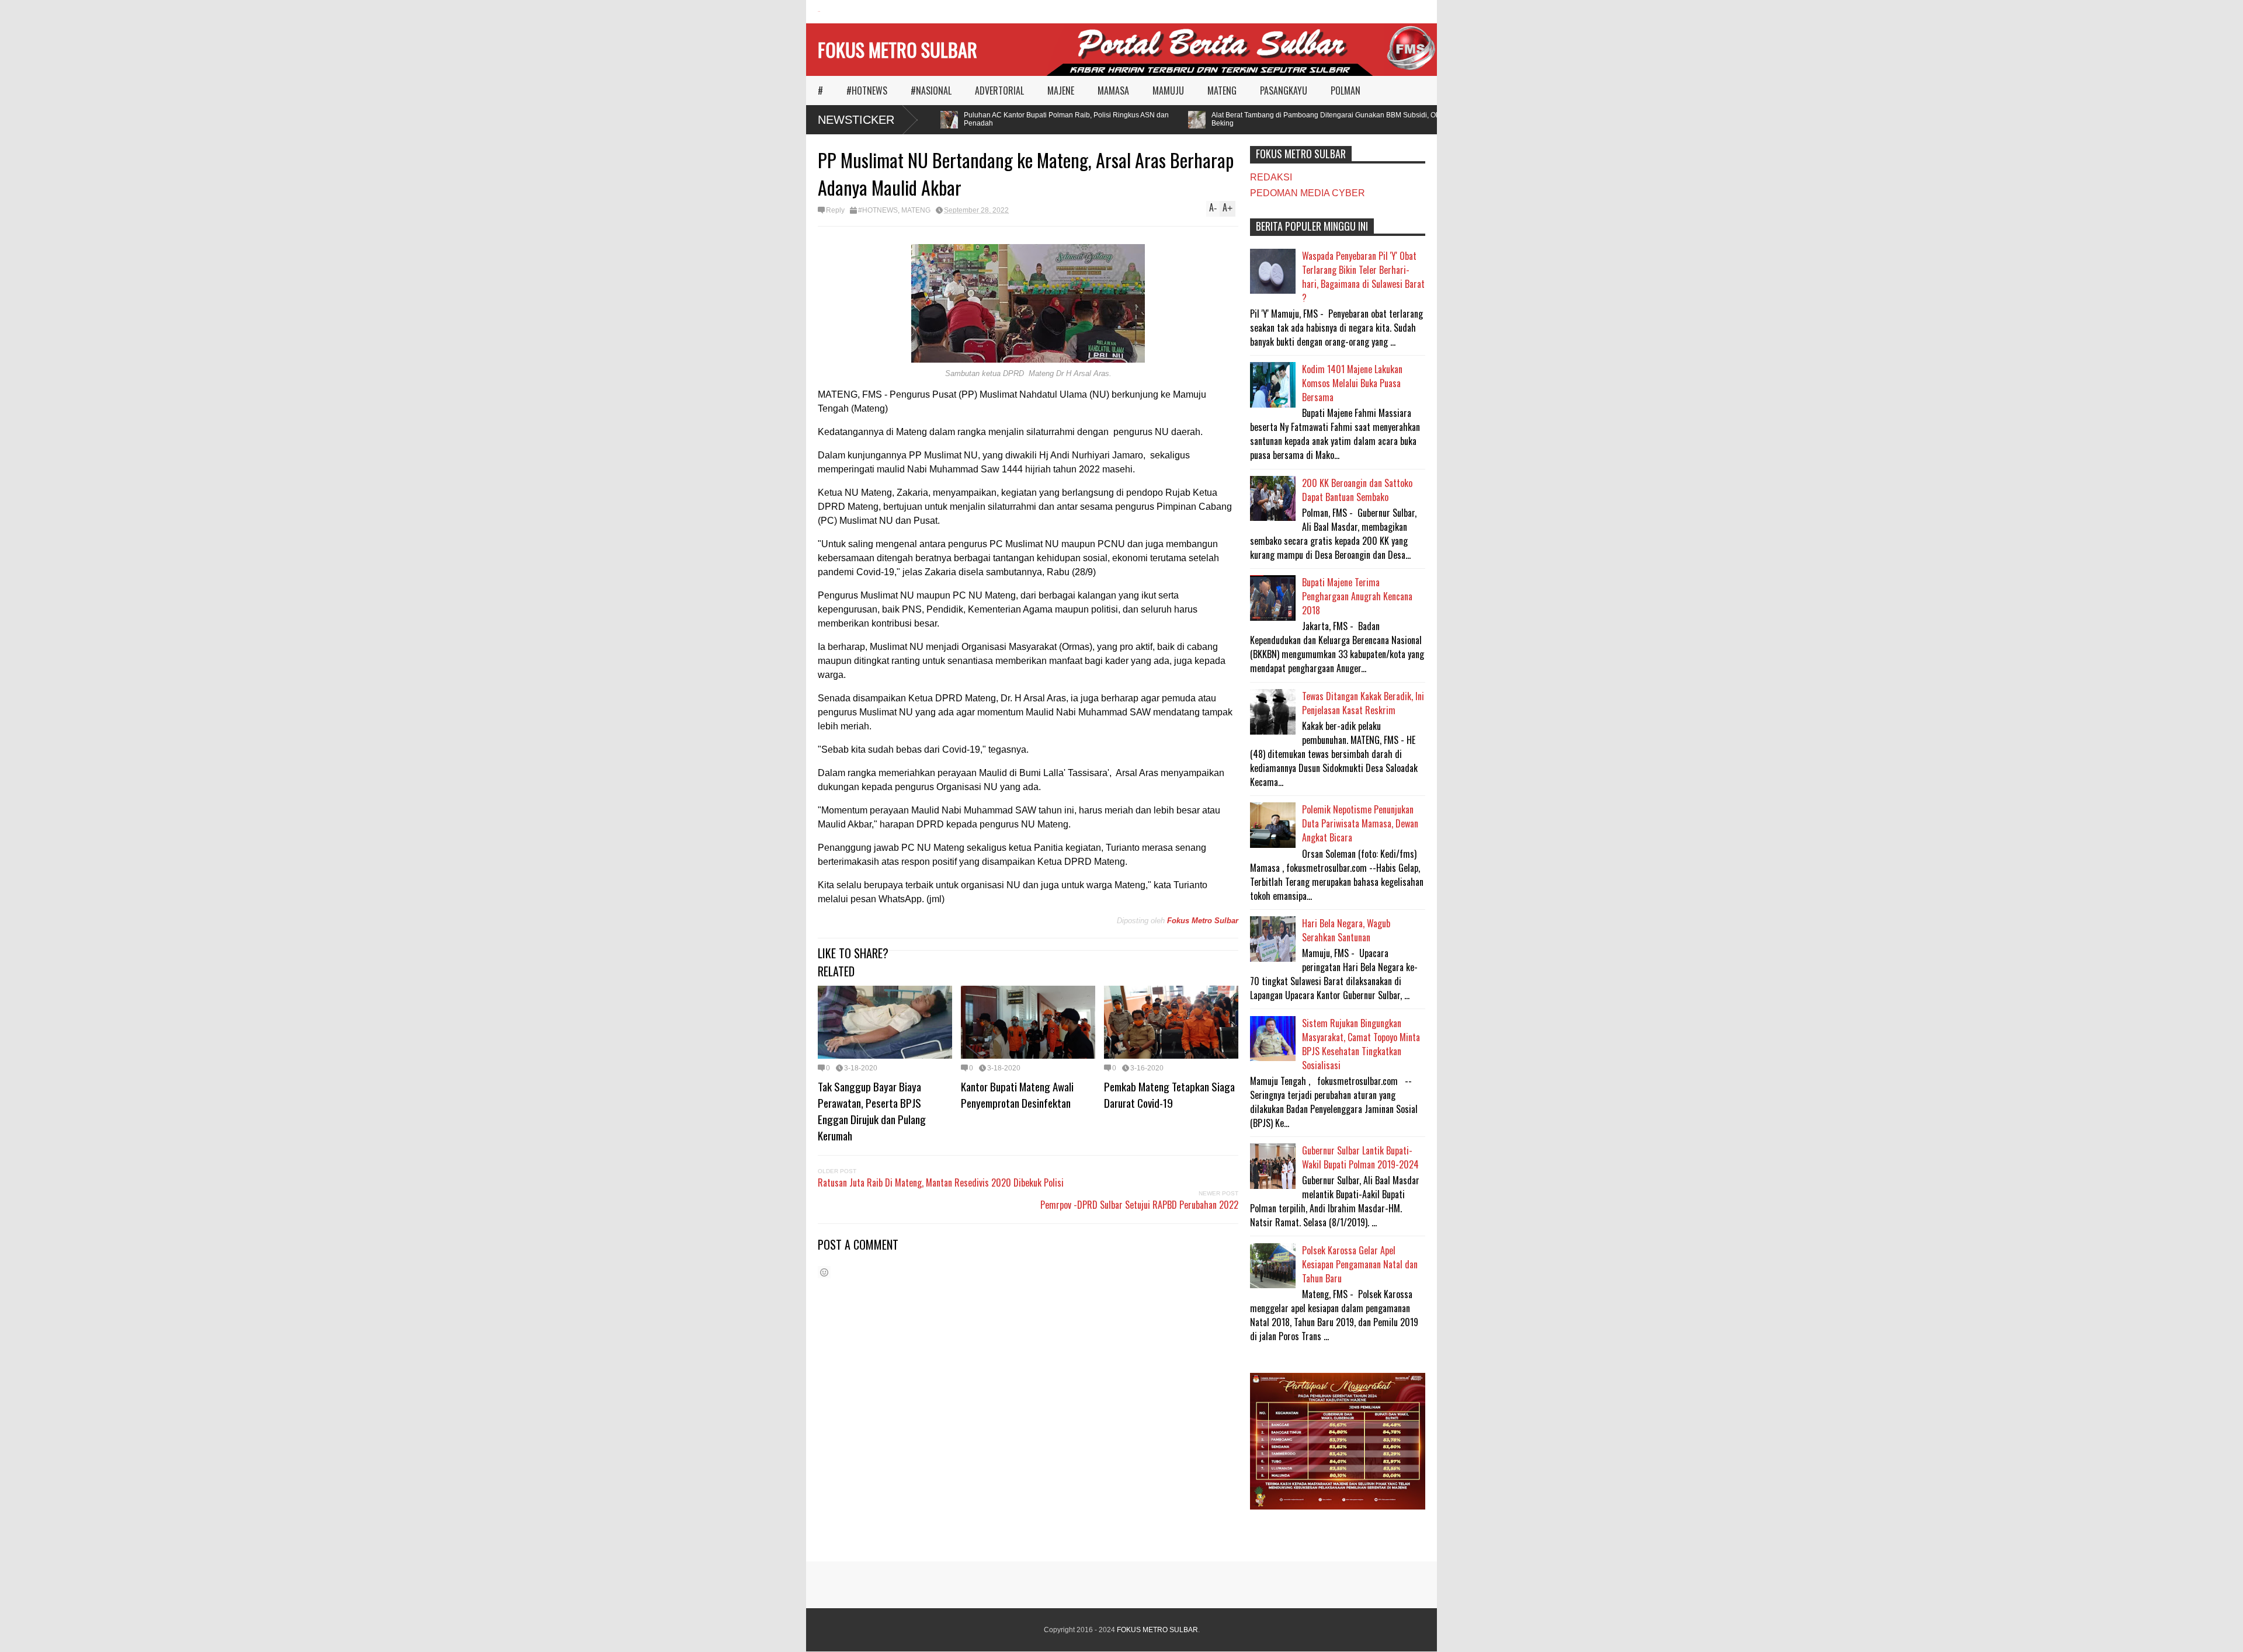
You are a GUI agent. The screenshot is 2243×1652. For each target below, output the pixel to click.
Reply (835, 210)
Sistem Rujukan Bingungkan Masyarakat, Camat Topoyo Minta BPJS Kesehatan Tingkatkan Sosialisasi (1361, 1044)
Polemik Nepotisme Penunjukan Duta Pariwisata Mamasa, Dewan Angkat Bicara (1360, 823)
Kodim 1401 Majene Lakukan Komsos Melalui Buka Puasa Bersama (1352, 383)
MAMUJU (1168, 91)
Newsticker (856, 120)
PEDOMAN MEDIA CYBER (1308, 193)
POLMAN (1346, 91)
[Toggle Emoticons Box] (824, 1272)
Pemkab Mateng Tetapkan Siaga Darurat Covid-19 (1169, 1094)
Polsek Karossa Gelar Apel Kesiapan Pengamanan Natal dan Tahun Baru (1360, 1264)
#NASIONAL (931, 91)
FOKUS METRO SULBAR (897, 49)
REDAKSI (1271, 177)
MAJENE (1061, 91)
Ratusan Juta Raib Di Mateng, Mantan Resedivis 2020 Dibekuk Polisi (941, 1183)
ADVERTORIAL (999, 91)
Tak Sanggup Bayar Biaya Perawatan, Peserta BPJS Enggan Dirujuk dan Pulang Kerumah (872, 1111)
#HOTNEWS (867, 91)
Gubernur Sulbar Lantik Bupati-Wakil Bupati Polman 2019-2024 (1360, 1157)
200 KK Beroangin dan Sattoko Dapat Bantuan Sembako (1357, 490)
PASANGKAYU (1284, 91)
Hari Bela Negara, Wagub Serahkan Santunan (1346, 930)
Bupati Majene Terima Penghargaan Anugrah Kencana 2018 (1357, 596)
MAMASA (1113, 91)
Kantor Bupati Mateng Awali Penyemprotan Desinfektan (1017, 1094)
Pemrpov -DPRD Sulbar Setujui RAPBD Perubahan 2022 (1139, 1205)
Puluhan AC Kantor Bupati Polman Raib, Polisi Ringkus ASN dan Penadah (1032, 119)
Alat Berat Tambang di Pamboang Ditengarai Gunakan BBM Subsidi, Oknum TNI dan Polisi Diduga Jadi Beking (1342, 119)
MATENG (1222, 91)
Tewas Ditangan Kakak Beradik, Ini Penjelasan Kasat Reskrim (1363, 703)
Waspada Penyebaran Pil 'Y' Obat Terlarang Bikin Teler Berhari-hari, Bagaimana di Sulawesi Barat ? (1363, 277)
